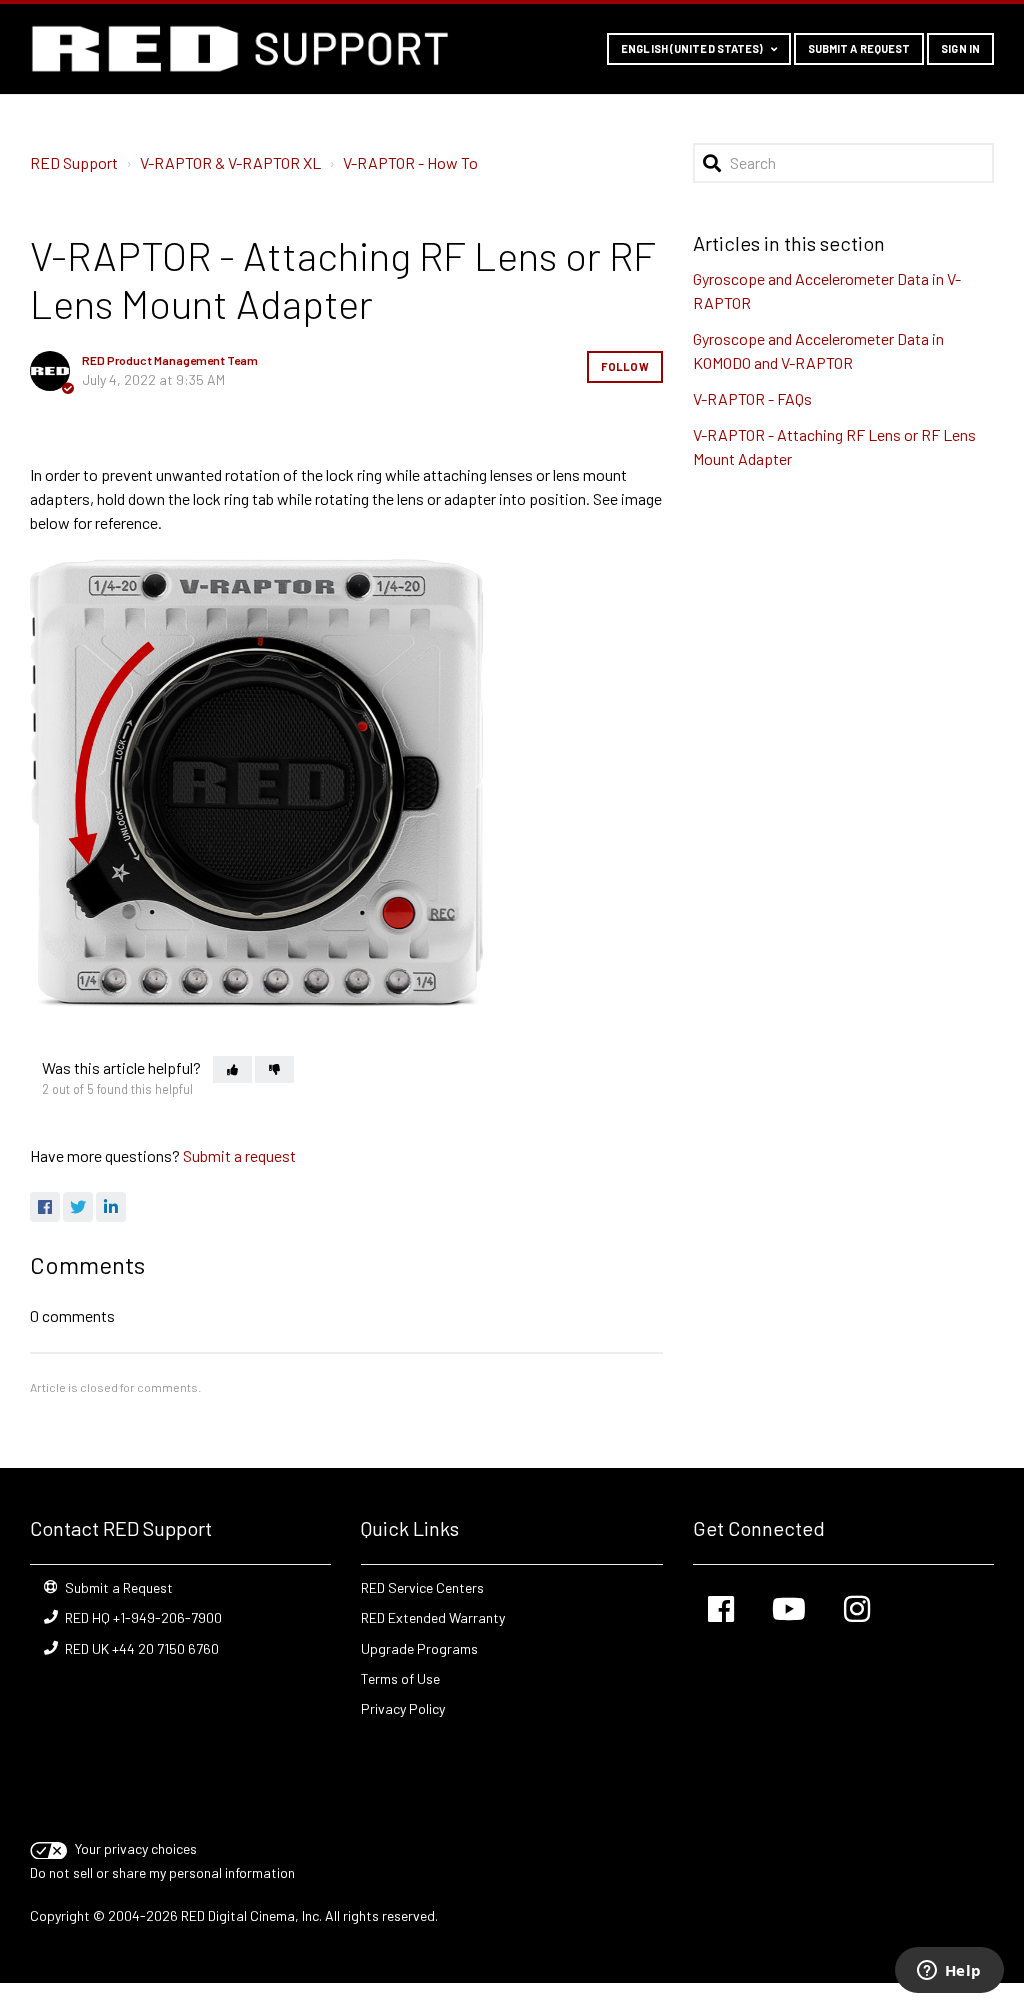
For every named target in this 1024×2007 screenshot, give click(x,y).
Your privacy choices (136, 1848)
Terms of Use (400, 1678)
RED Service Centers (422, 1587)
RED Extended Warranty (433, 1617)
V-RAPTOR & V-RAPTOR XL (230, 162)
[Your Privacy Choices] (50, 1848)
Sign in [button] (960, 48)
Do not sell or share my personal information (162, 1872)
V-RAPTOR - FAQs (752, 398)
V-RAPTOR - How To (410, 162)
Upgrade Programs (419, 1648)
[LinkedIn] (111, 1207)
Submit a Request (119, 1587)
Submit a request (859, 48)
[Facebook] (45, 1207)
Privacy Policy (403, 1708)
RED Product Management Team (170, 360)
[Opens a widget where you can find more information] (949, 1972)
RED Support (74, 162)
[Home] (240, 49)
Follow (625, 366)
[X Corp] (78, 1207)
